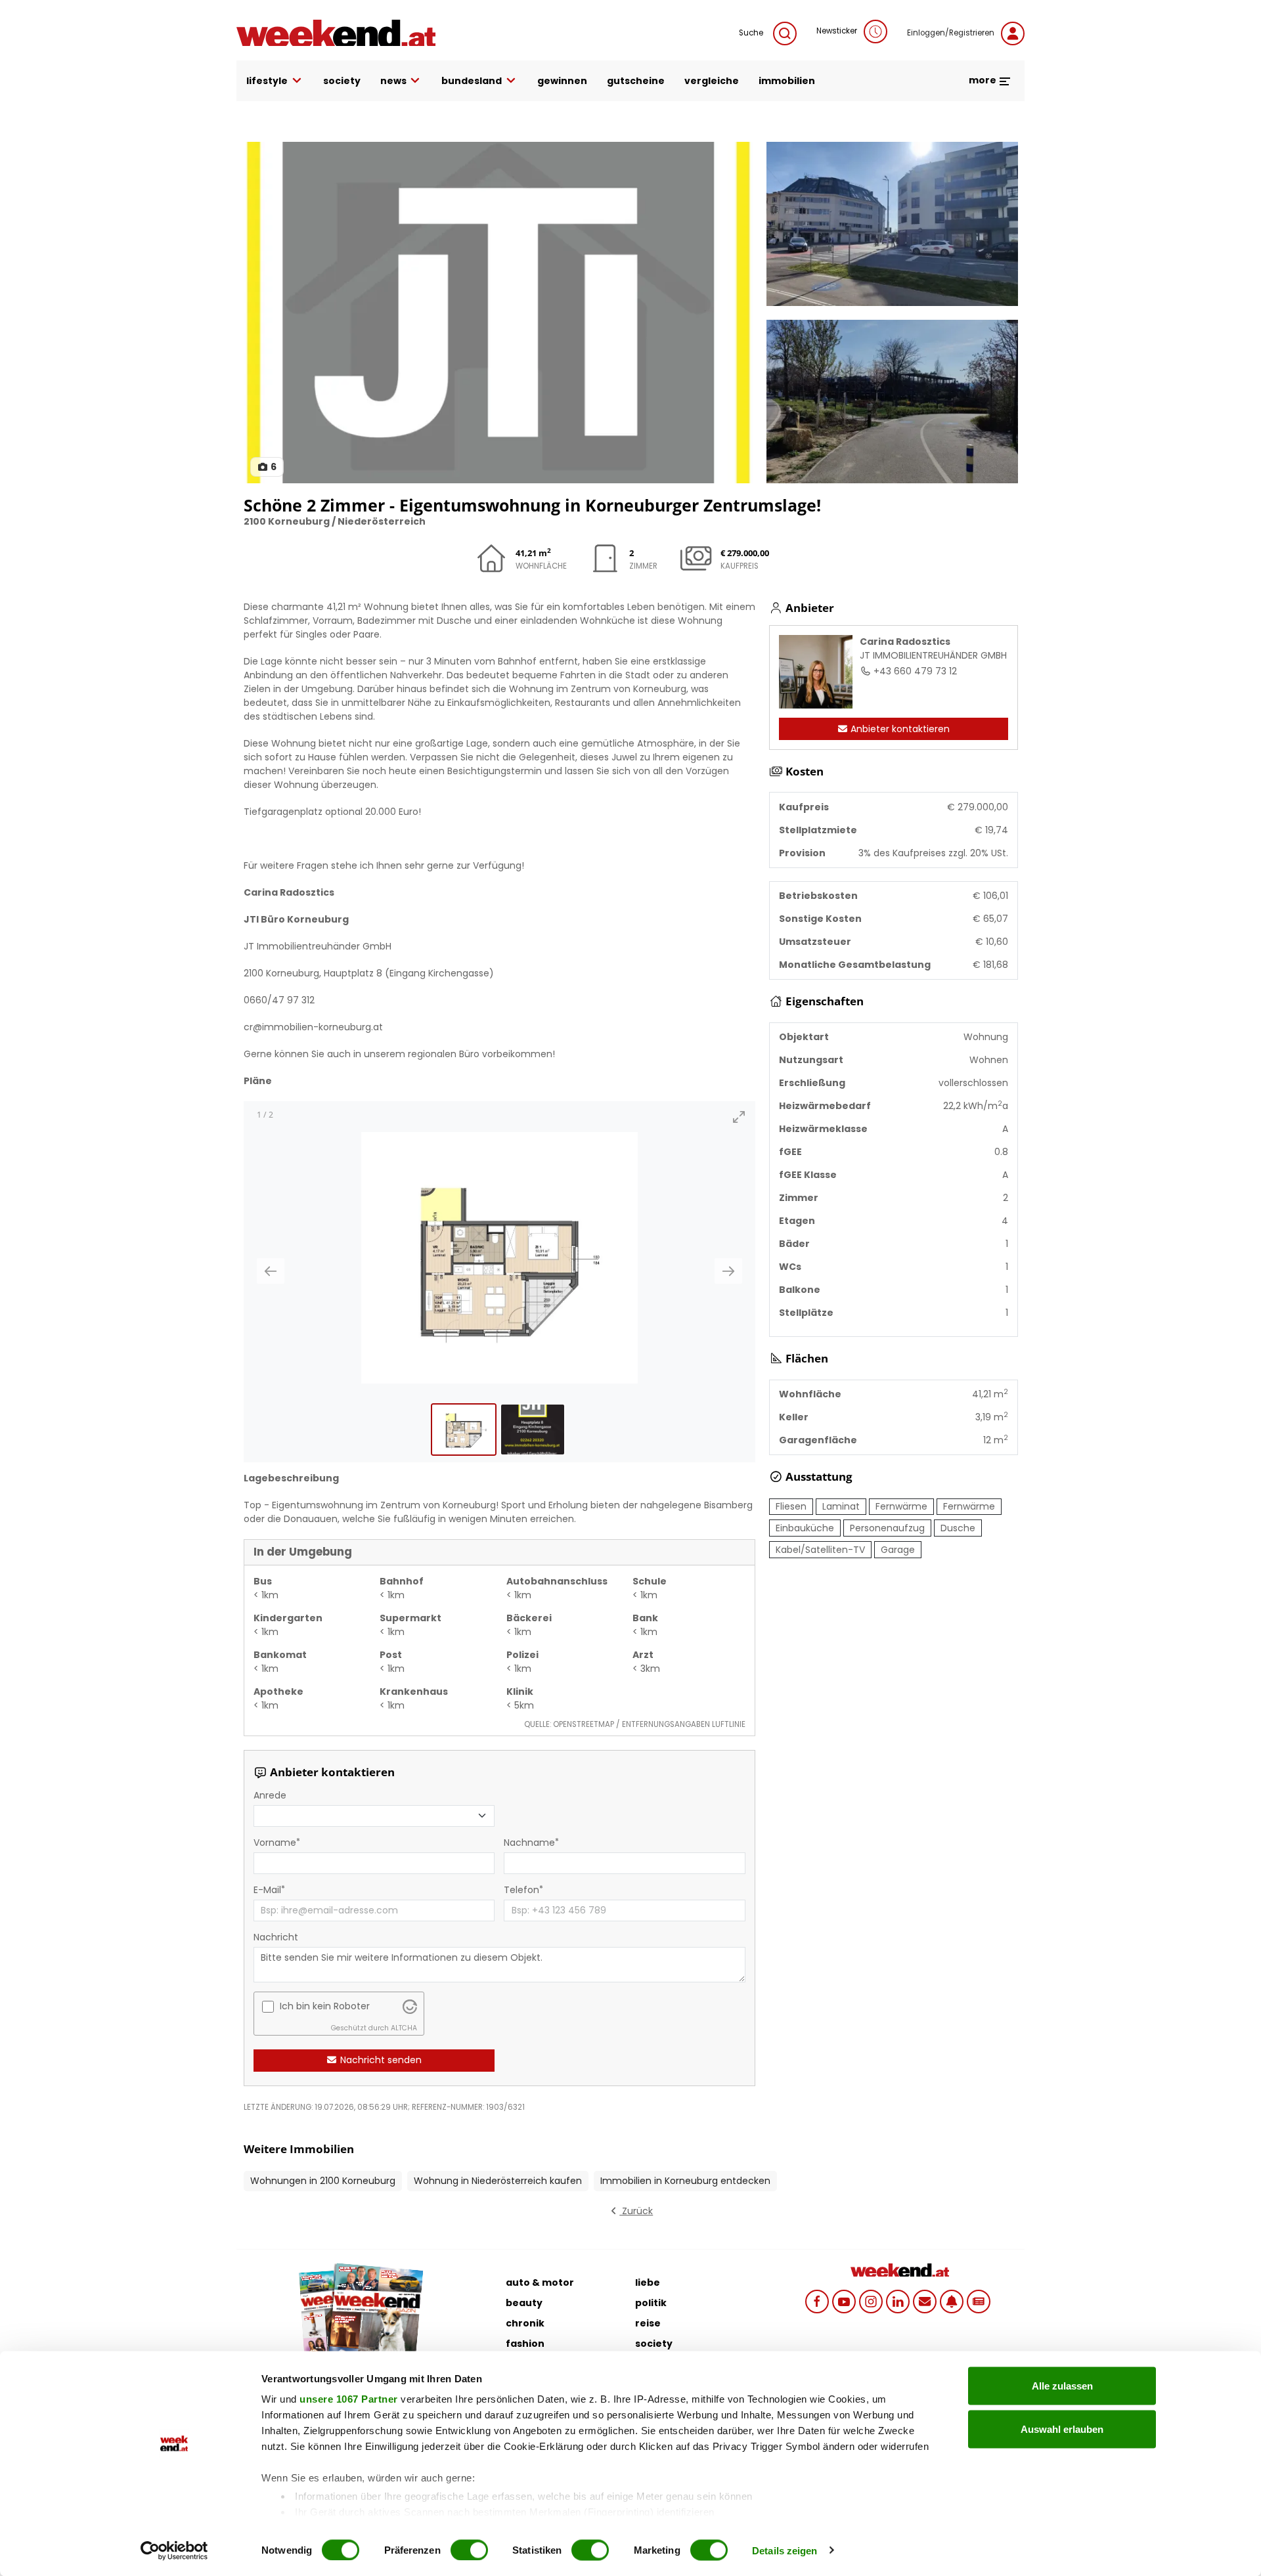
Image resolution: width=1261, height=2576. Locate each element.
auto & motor (540, 2282)
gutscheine (636, 81)
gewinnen (562, 81)
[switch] (469, 2550)
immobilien (787, 81)
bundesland (472, 81)
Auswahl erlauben (1062, 2429)
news (393, 81)
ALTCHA (404, 2028)
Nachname (529, 1843)
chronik (525, 2323)
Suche (751, 33)
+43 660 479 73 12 (914, 671)
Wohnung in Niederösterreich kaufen (498, 2181)
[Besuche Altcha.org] (410, 2006)
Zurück (636, 2211)
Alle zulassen (1062, 2386)
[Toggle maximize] (739, 1117)
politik (651, 2303)
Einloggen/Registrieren (951, 33)
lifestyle (267, 81)
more (984, 80)
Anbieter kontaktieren (899, 729)
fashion (525, 2344)
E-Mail (267, 1890)
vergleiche (712, 81)
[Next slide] (728, 1271)
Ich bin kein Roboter (325, 2006)
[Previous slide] (271, 1271)
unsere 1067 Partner (349, 2399)
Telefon (521, 1890)
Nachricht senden (380, 2060)
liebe (648, 2282)
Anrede (270, 1795)
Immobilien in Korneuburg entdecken (685, 2181)
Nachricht (276, 1937)
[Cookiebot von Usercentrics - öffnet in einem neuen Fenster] (174, 2550)
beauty (524, 2303)
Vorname (275, 1843)
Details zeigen (785, 2550)
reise (648, 2323)
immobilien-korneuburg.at (322, 1027)
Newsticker (837, 31)
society (342, 81)
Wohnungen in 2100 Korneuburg (323, 2181)
